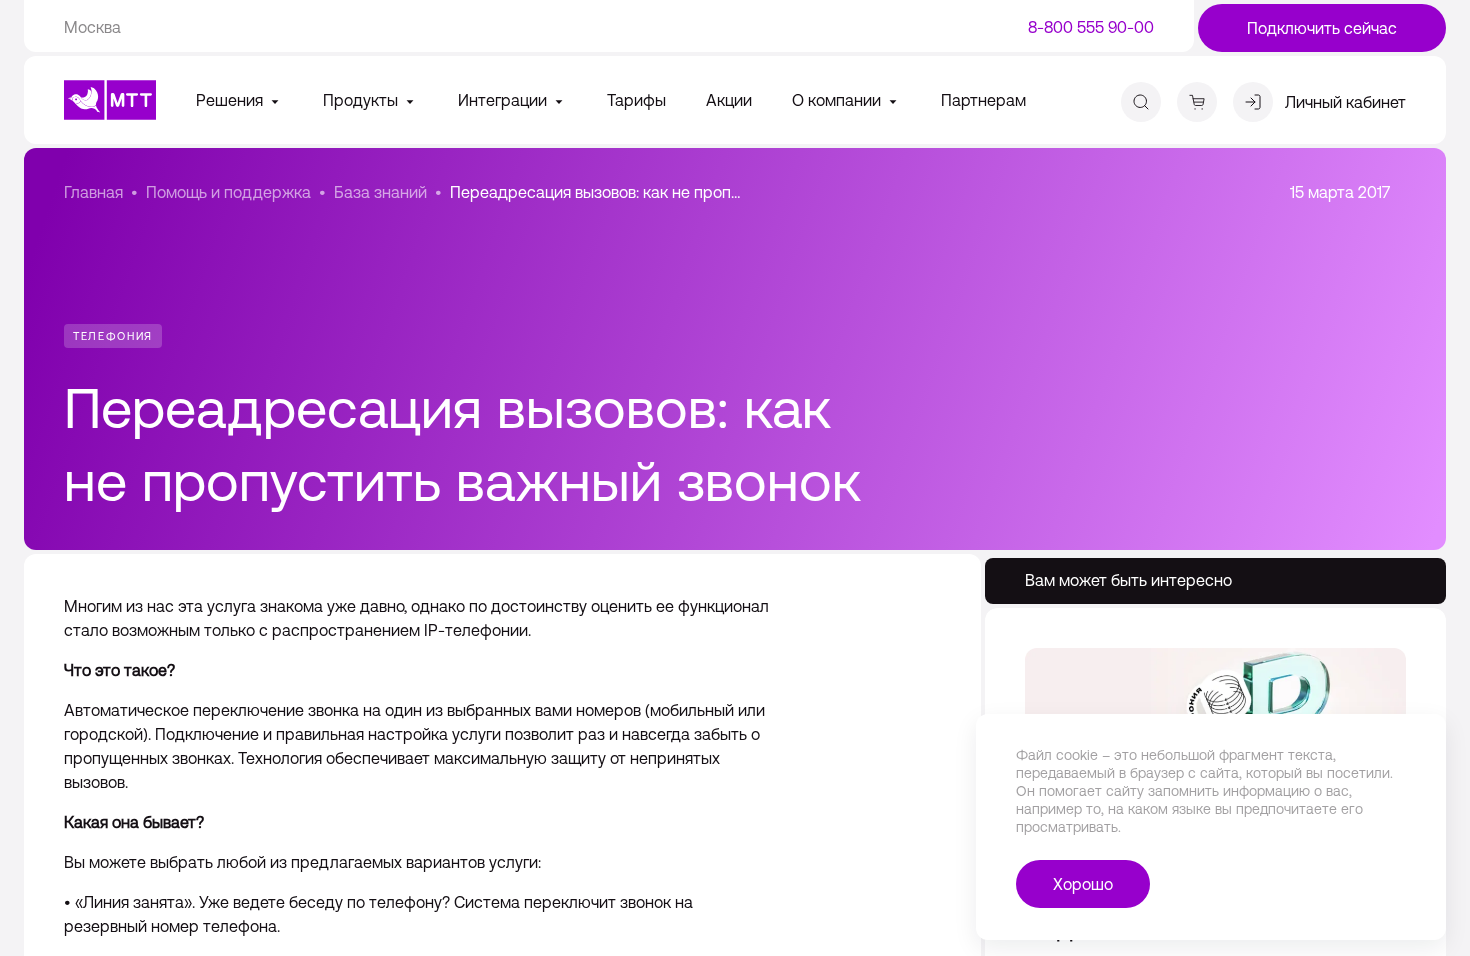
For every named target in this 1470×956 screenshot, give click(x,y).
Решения (231, 100)
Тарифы (636, 100)
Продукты (362, 100)
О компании (838, 100)
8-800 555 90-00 (1091, 27)
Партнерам (983, 100)
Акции (729, 100)
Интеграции (504, 100)
